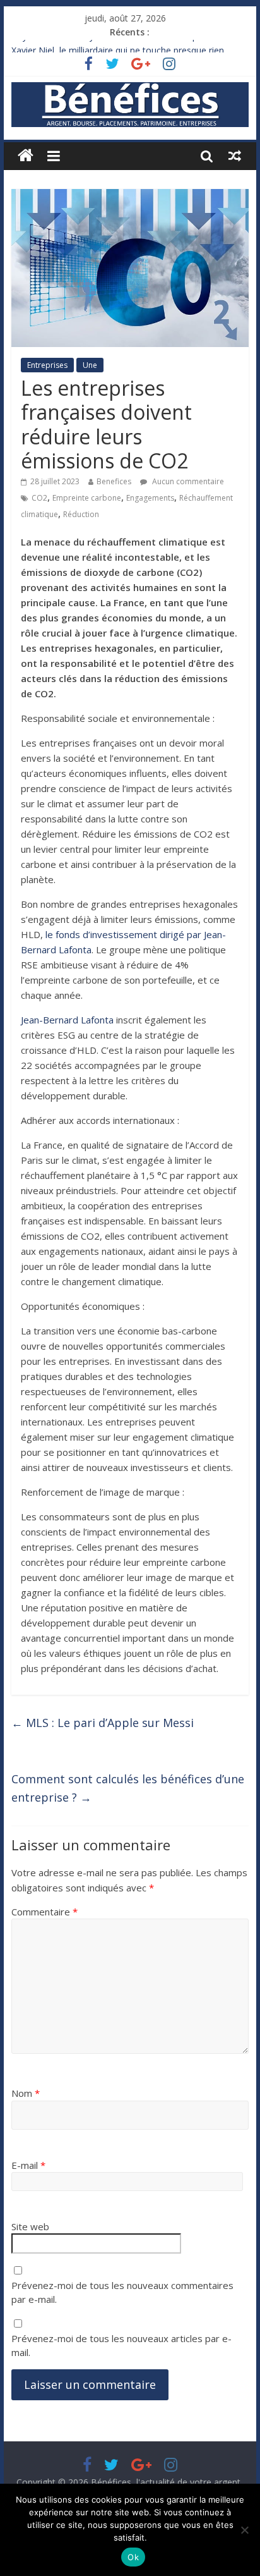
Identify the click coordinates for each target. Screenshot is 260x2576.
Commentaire (44, 1912)
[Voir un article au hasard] (235, 156)
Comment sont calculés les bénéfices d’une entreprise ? (128, 1788)
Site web (30, 2226)
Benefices (114, 481)
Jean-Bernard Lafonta (67, 1020)
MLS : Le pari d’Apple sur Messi (103, 1723)
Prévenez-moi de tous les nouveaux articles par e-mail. (121, 2346)
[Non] (244, 2530)
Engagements (150, 498)
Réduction (81, 514)
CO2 (39, 498)
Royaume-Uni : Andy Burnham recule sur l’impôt (109, 44)
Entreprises (47, 365)
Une (90, 365)
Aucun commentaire (187, 481)
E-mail (28, 2165)
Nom (26, 2093)
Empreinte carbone (87, 498)
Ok (133, 2557)
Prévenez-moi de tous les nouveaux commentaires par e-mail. (122, 2292)
